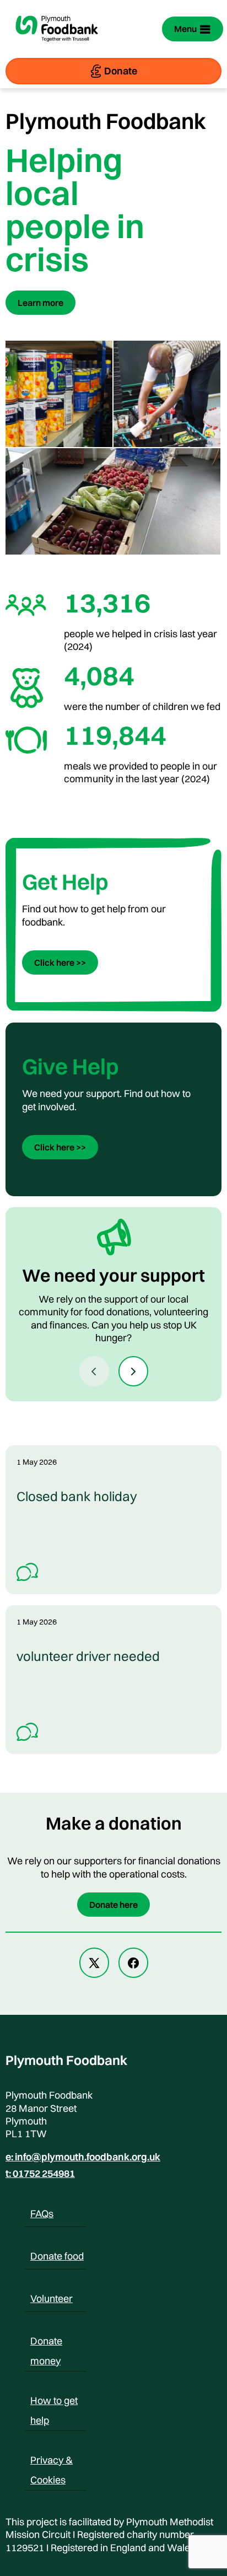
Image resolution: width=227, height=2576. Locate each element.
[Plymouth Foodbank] (57, 49)
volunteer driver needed (88, 1656)
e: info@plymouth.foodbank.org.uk (83, 2157)
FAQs (42, 2214)
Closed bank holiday (77, 1496)
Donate (121, 71)
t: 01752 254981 (40, 2174)
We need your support (113, 1275)
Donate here (113, 1905)
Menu (185, 29)
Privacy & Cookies (52, 2462)
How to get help (54, 2402)
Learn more (40, 303)
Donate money (46, 2343)
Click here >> (60, 962)
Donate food (57, 2256)
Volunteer (52, 2298)
